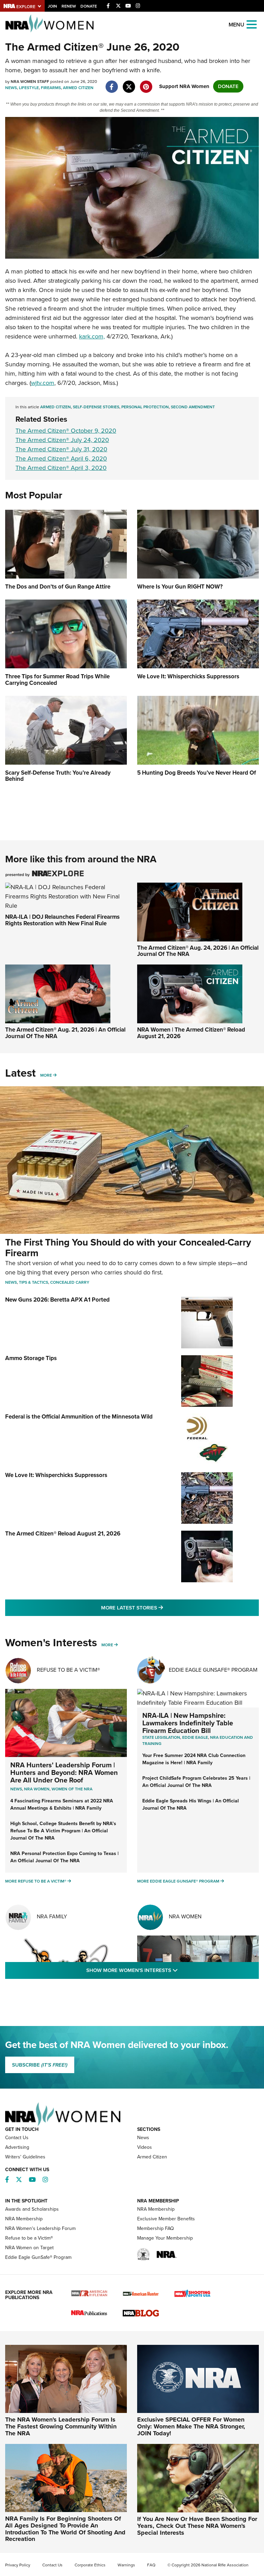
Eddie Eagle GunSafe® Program (213, 1670)
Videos (145, 2147)
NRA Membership (24, 2219)
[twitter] (129, 83)
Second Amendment (193, 407)
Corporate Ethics (90, 2565)
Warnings (126, 2565)
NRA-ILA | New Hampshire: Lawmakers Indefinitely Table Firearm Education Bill (188, 1723)
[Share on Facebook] (112, 83)
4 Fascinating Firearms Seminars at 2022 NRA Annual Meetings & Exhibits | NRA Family (62, 1804)
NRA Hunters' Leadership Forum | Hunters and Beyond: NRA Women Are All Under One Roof (64, 1772)
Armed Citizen (78, 88)
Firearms (51, 88)
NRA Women (185, 1916)
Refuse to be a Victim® (29, 2238)
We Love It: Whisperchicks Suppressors (56, 1475)
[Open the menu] (252, 24)
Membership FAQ (156, 2228)
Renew (69, 6)
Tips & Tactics (34, 1282)
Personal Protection (145, 407)
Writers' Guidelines (25, 2157)
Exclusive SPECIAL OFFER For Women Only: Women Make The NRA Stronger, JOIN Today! (191, 2426)
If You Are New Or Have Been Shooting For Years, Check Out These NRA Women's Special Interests (197, 2526)
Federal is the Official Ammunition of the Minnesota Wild (79, 1417)
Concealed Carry (70, 1282)
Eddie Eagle (195, 1737)
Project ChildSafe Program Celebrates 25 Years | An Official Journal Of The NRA (196, 1782)
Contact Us (17, 2138)
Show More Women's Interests (169, 1970)
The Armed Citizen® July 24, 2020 (62, 440)
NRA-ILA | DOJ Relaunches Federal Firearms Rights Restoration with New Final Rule (62, 920)
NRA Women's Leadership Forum (40, 2228)
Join (52, 6)
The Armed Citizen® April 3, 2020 (61, 468)
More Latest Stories (160, 1608)
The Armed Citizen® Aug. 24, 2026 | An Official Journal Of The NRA (198, 951)
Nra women (37, 1789)
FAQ (151, 2565)
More (46, 1075)
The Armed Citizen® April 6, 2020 (61, 459)
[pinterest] (146, 83)
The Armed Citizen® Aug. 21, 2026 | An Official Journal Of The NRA (65, 1033)
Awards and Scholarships (32, 2209)
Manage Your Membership (165, 2238)
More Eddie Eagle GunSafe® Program (178, 1881)
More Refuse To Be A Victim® (36, 1881)
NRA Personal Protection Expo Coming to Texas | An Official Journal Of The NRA (64, 1857)
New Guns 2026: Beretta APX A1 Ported (57, 1300)
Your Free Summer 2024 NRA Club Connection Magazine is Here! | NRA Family (194, 1759)
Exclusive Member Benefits (166, 2219)
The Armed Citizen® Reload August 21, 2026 (63, 1534)
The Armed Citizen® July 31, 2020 (61, 449)
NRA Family (52, 1916)
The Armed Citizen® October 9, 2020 (66, 431)
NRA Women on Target (29, 2248)
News (11, 88)
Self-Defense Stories (96, 407)
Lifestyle (29, 88)
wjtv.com (43, 383)
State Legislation (161, 1737)
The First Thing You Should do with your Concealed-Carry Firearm (128, 1248)
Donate (89, 6)
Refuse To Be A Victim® (68, 1670)
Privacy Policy (18, 2565)
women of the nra (72, 1789)
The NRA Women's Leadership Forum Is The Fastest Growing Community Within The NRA (61, 2426)
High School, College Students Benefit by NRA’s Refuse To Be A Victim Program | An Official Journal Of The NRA (63, 1831)
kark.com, (92, 336)
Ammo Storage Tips (31, 1358)
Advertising (17, 2147)
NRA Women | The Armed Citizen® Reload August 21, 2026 (191, 1033)
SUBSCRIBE (40, 2065)
